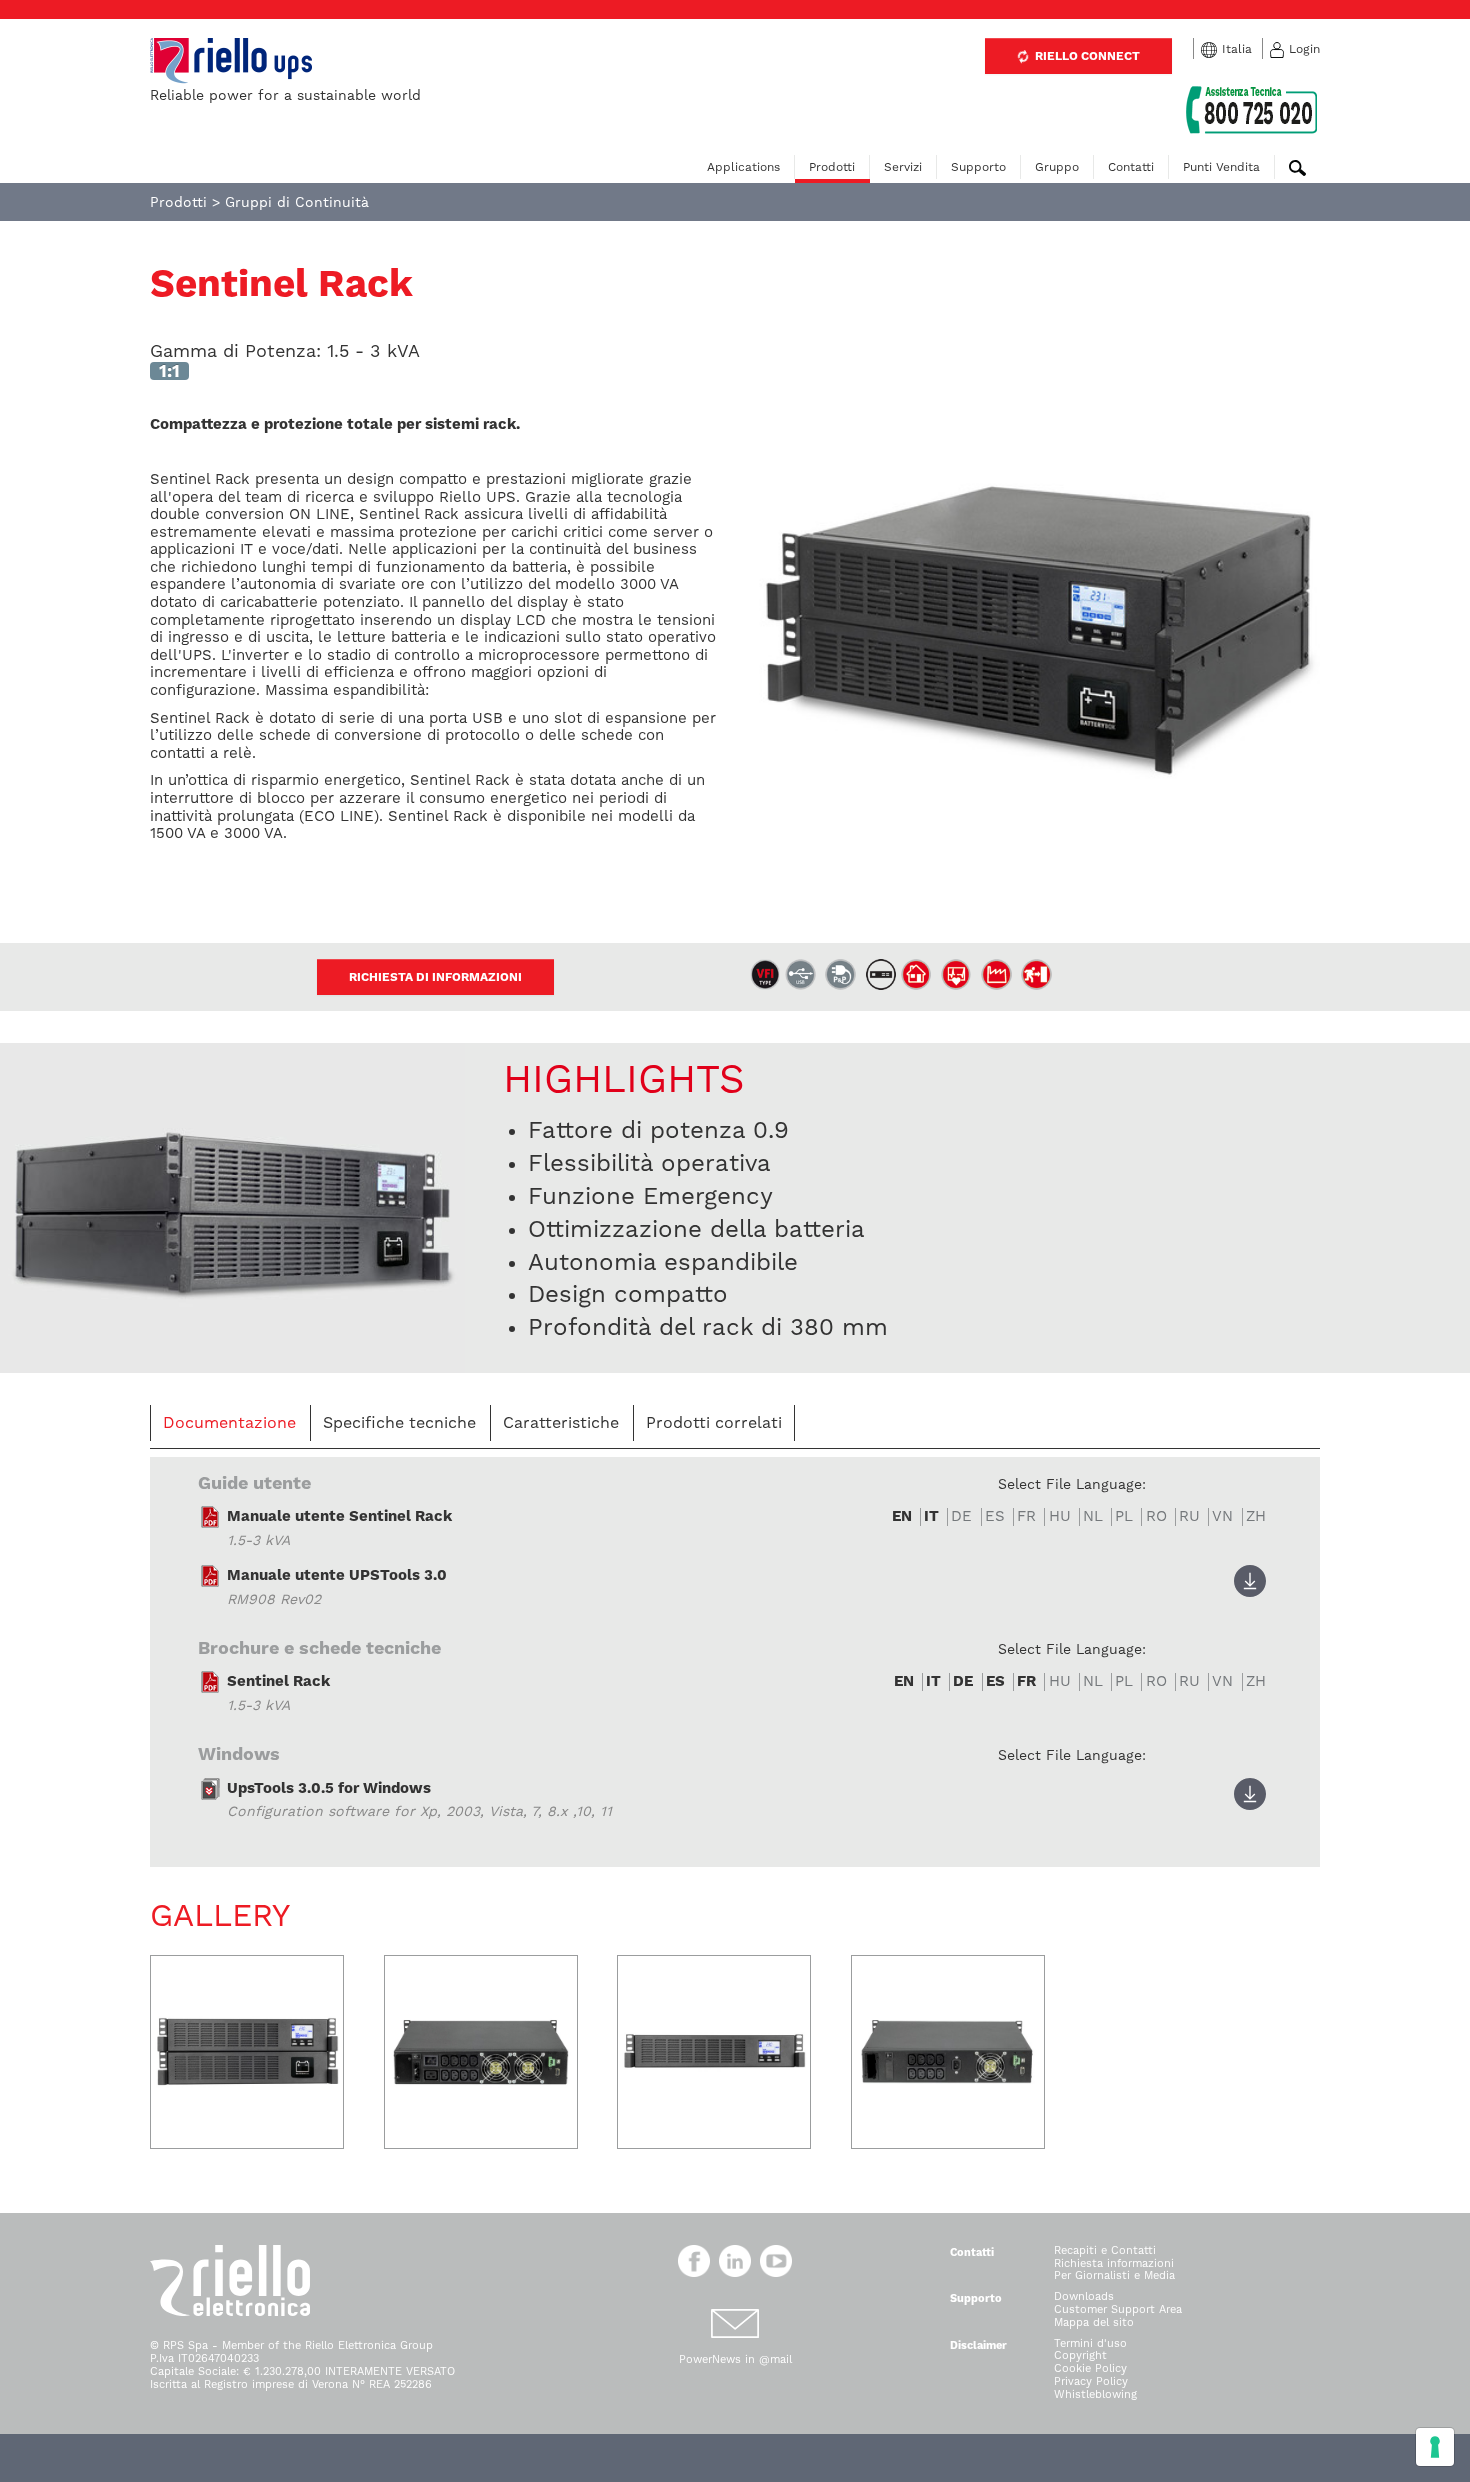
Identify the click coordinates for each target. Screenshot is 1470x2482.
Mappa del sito (1094, 2322)
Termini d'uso (1090, 2343)
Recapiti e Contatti (1105, 2250)
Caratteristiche (561, 1422)
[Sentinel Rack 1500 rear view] (948, 2052)
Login (1304, 49)
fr (1026, 1681)
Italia (1237, 49)
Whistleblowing (1095, 2394)
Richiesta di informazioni (435, 977)
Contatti (1131, 167)
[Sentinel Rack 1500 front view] (714, 2052)
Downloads (1084, 2296)
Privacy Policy (1091, 2381)
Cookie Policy (1090, 2368)
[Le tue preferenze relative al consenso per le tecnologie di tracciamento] (1435, 2447)
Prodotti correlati (714, 1422)
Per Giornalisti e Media (1114, 2275)
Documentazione (229, 1422)
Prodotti (832, 167)
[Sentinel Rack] (232, 1206)
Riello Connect (1086, 56)
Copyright (1080, 2355)
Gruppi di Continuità (297, 202)
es (995, 1681)
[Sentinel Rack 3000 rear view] (481, 2052)
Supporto (978, 167)
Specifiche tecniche (399, 1422)
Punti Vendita (1221, 167)
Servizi (903, 167)
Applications (743, 167)
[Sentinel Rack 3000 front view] (247, 2052)
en (902, 1516)
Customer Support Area (1118, 2309)
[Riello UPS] (231, 60)
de (963, 1681)
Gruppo (1057, 167)
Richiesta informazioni (1114, 2263)
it (931, 1516)
